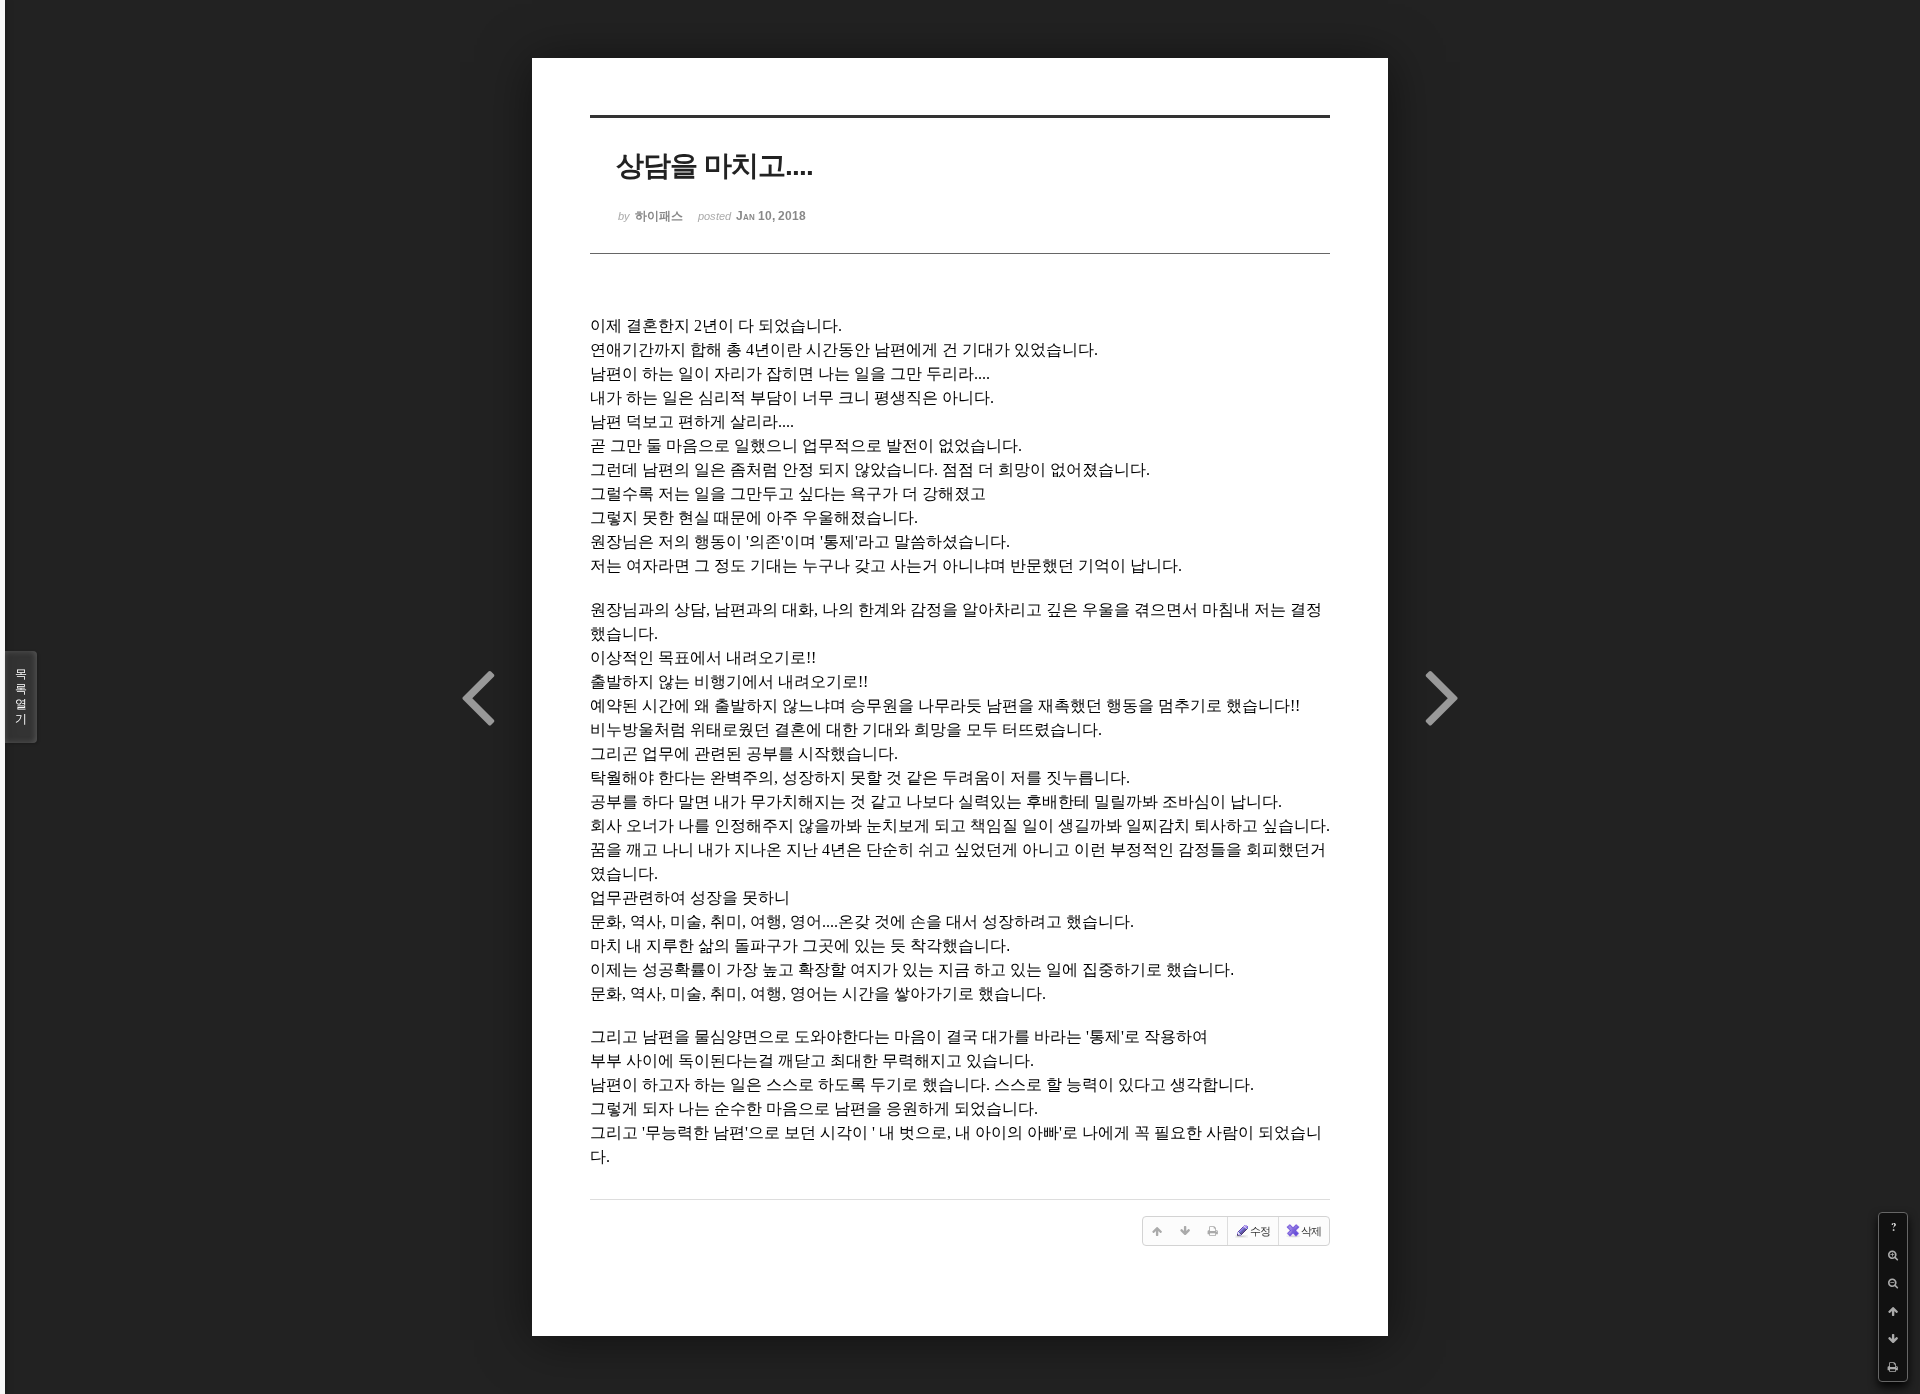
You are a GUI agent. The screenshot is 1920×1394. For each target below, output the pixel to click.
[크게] (1893, 1255)
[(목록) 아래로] (1893, 1339)
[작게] (1893, 1283)
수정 (1260, 1231)
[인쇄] (1893, 1367)
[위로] (1893, 1311)
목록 (21, 696)
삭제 (1311, 1231)
